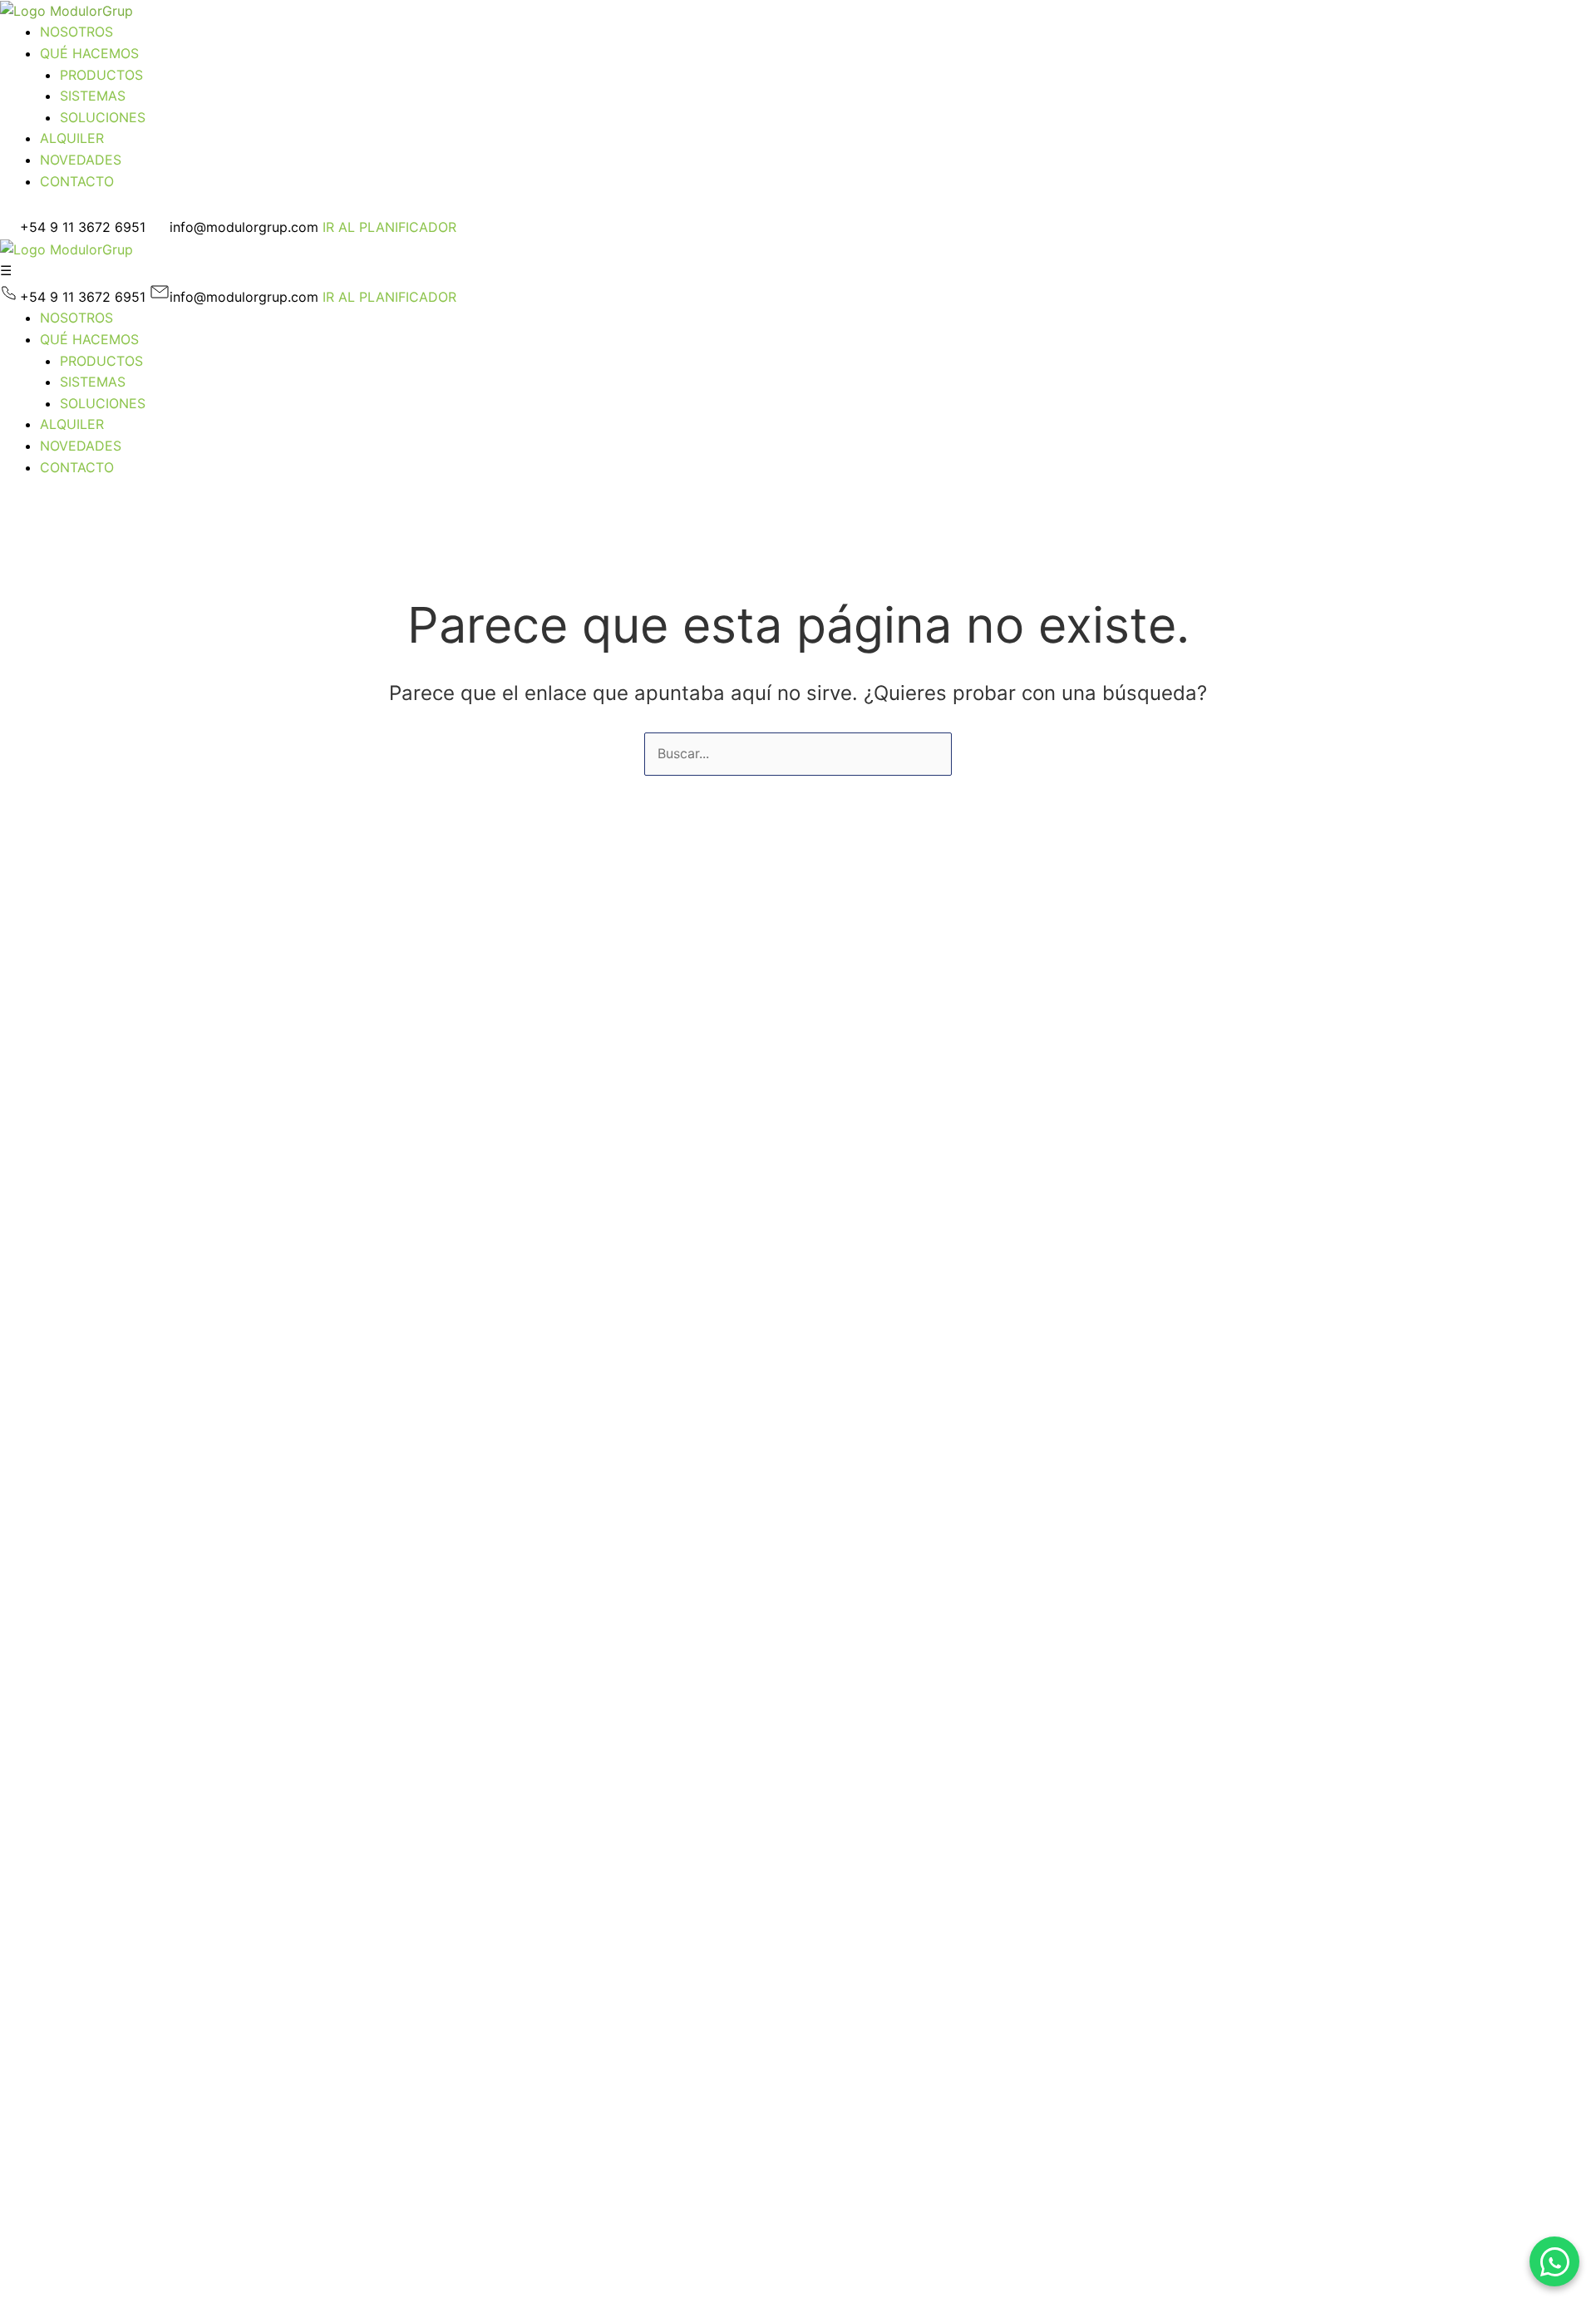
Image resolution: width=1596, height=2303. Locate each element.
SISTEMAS (93, 96)
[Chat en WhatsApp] (1554, 2261)
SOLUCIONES (103, 117)
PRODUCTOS (101, 75)
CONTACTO (77, 181)
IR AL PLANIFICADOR (389, 227)
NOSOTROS (76, 32)
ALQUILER (72, 138)
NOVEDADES (81, 160)
